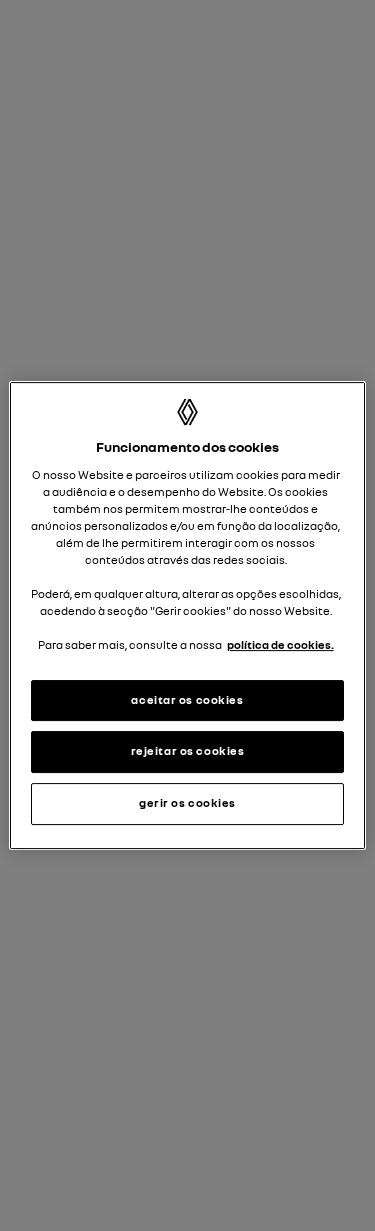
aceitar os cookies (187, 700)
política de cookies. (280, 646)
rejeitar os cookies (188, 752)
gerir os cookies (187, 803)
